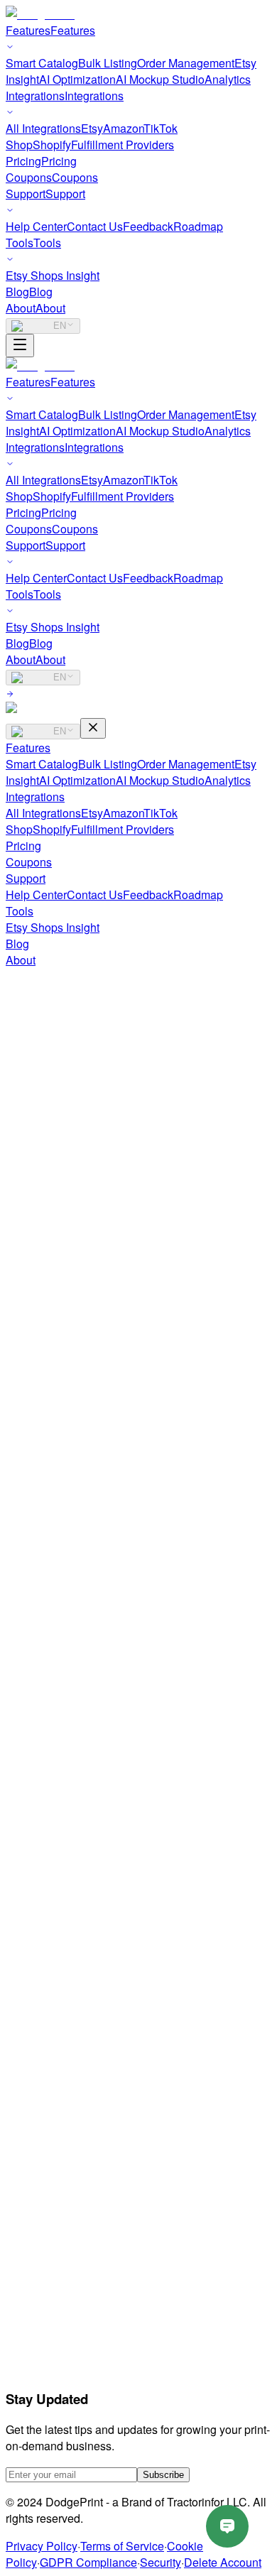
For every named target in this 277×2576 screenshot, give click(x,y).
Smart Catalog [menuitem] (42, 63)
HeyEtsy (55, 2424)
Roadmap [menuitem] (198, 226)
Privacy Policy (42, 2546)
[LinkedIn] (65, 1817)
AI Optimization (77, 780)
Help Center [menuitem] (36, 226)
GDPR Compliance (88, 2562)
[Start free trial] (10, 694)
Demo (49, 1977)
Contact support (74, 2183)
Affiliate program (75, 1928)
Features (28, 748)
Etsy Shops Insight (53, 927)
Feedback (148, 895)
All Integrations (43, 813)
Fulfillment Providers (123, 829)
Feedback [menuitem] (148, 226)
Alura (48, 2294)
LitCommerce (68, 2392)
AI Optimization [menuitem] (77, 79)
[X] (48, 1817)
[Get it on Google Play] (139, 1849)
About (21, 960)
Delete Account (223, 2562)
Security (161, 2562)
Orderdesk (60, 2310)
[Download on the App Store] (48, 1849)
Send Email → (42, 1592)
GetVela (54, 2277)
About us (56, 1912)
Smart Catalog (42, 764)
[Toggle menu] (20, 346)
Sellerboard (64, 2408)
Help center (63, 2167)
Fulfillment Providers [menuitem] (123, 145)
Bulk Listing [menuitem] (108, 63)
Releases (58, 2216)
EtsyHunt (57, 2375)
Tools (20, 911)
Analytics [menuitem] (228, 79)
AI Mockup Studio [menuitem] (160, 79)
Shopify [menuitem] (52, 145)
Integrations (35, 797)
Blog (17, 944)
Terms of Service (122, 2546)
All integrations (72, 2104)
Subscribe (163, 2475)
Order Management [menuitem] (186, 63)
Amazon (123, 813)
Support (26, 878)
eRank (51, 2343)
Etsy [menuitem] (92, 128)
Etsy (92, 813)
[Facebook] (14, 1817)
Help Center (36, 895)
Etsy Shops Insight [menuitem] (53, 275)
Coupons (29, 862)
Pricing (23, 846)
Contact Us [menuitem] (95, 226)
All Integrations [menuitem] (43, 128)
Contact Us (95, 895)
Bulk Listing (108, 764)
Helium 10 (60, 2359)
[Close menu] (93, 728)
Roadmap (198, 895)
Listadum (57, 2326)
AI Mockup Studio (160, 780)
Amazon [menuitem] (123, 128)
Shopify (52, 829)
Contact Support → (54, 1466)
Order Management (186, 764)
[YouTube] (31, 1817)
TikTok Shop (66, 2088)
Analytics (228, 780)
